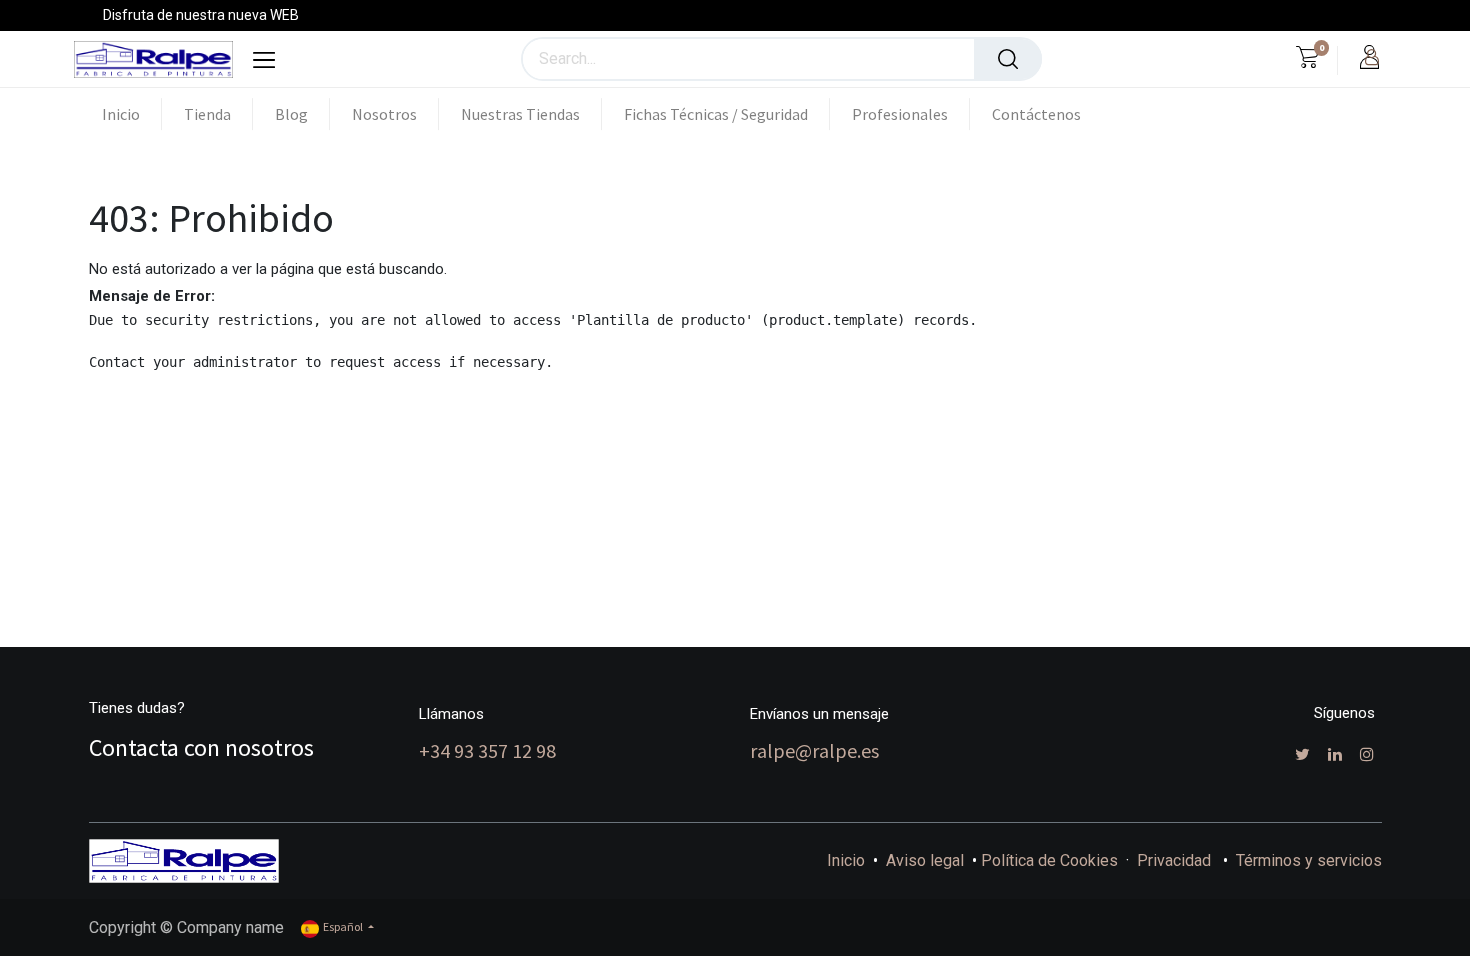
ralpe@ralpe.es (814, 750)
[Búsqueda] (1008, 59)
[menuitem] (132, 114)
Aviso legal (925, 860)
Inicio (846, 860)
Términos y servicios (1309, 860)
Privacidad (1174, 860)
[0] (1307, 60)
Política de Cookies (1049, 860)
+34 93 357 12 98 (487, 750)
